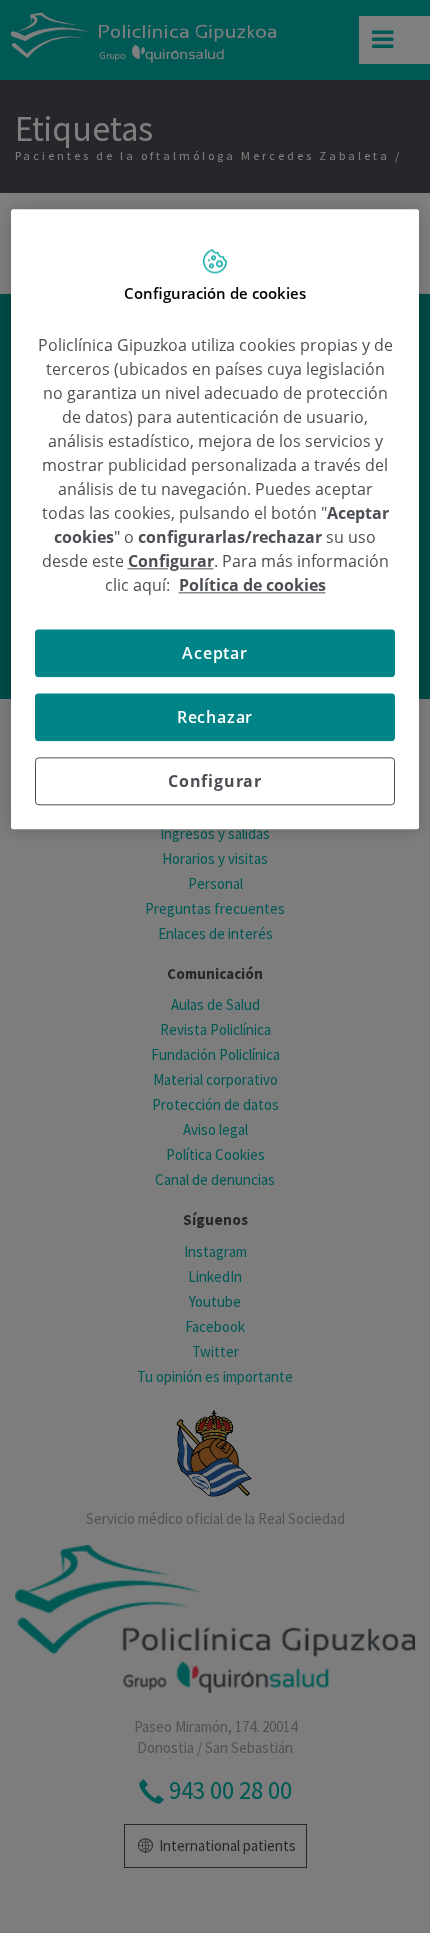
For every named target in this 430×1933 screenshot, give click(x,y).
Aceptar (215, 654)
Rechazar (215, 718)
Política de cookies (252, 586)
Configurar (215, 782)
